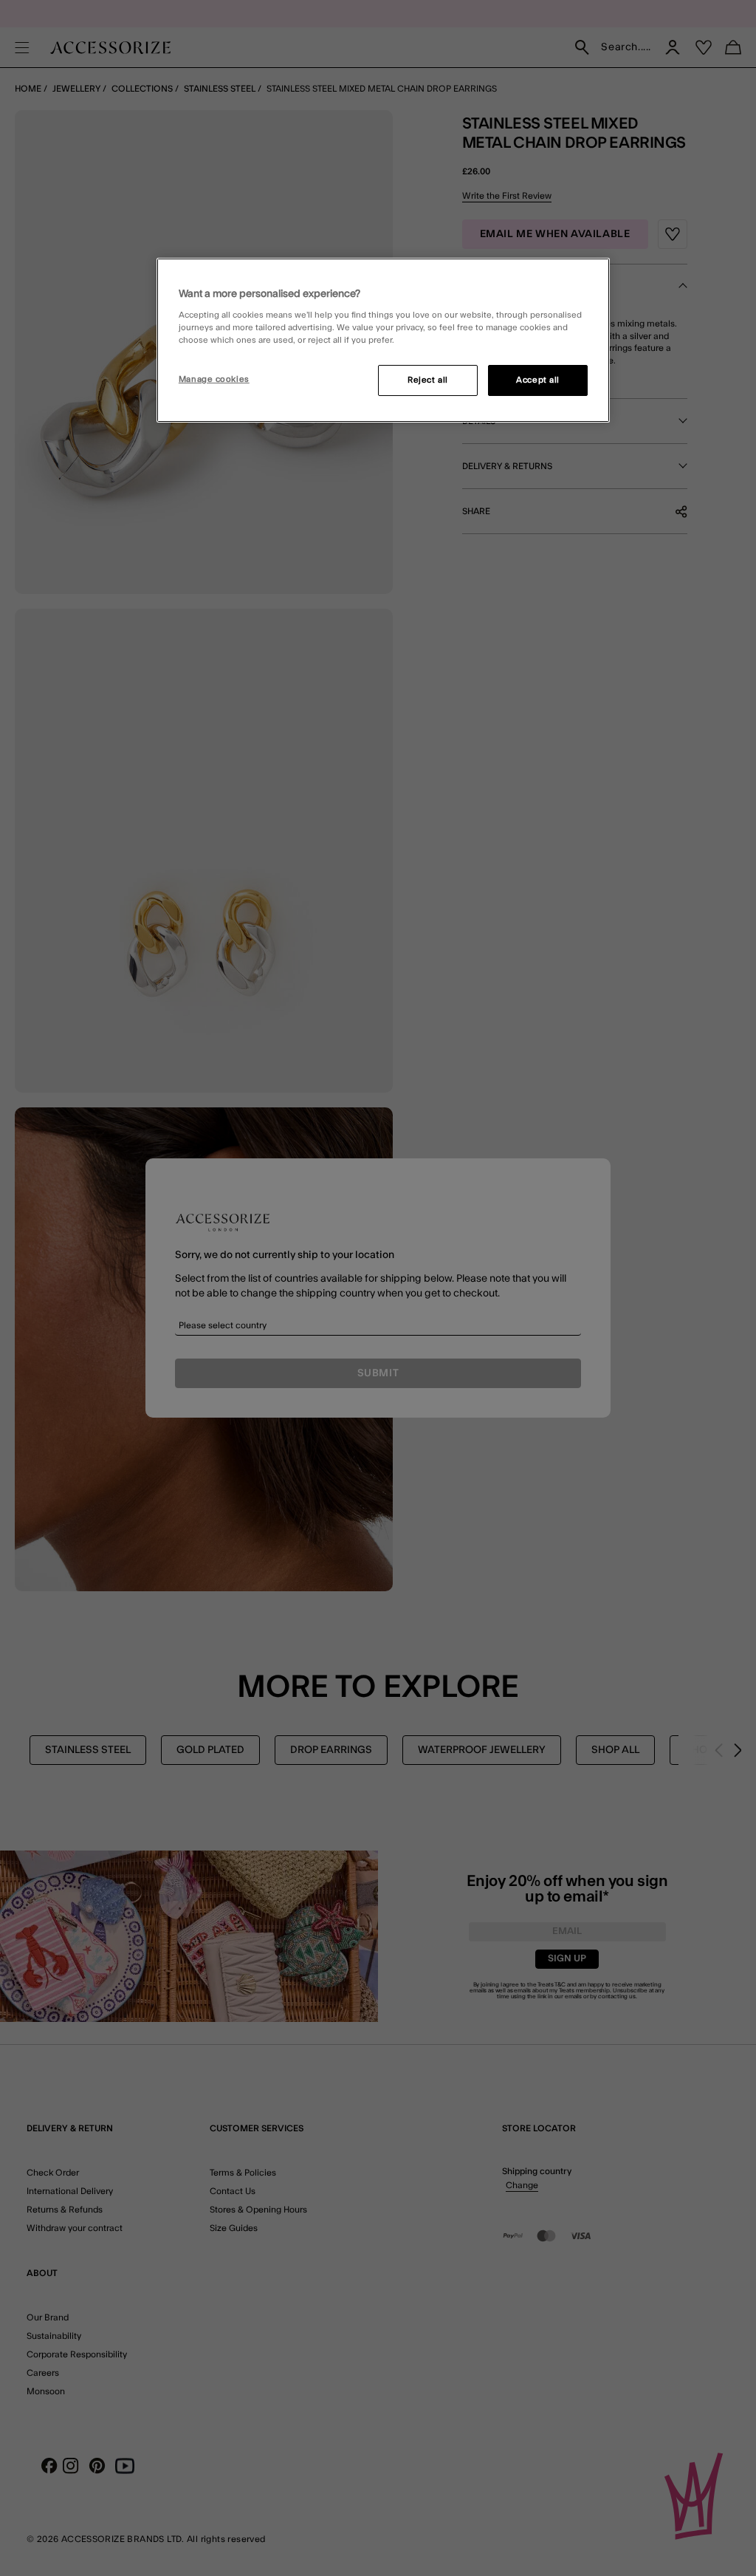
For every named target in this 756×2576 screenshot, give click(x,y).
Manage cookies (214, 379)
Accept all (538, 380)
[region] (383, 341)
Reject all (428, 380)
